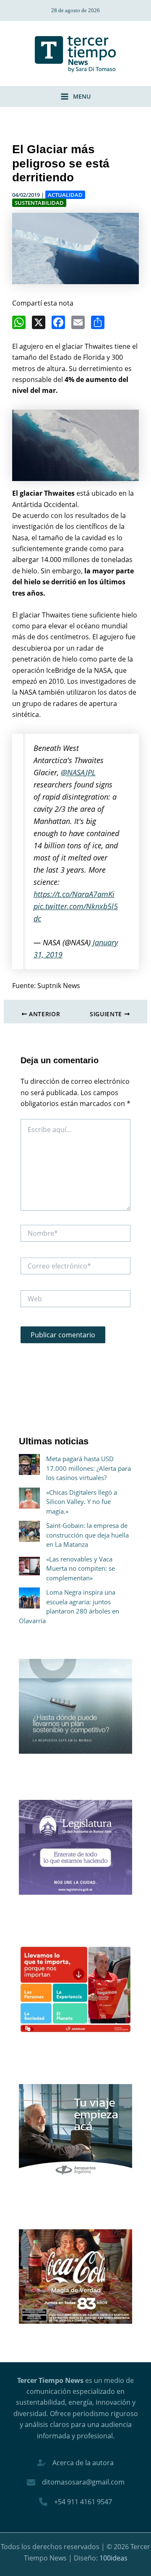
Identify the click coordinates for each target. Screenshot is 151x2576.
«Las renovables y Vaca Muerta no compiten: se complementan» (81, 1568)
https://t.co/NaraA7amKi (74, 894)
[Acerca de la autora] (75, 2463)
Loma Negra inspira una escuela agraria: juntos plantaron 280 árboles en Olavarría (69, 1606)
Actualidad (65, 195)
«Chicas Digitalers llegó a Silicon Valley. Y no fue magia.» (82, 1502)
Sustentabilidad (39, 203)
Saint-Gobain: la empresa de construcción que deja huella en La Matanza (87, 1535)
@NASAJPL (78, 772)
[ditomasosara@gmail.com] (76, 2482)
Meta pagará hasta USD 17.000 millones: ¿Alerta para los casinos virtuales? (89, 1468)
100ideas (113, 2558)
